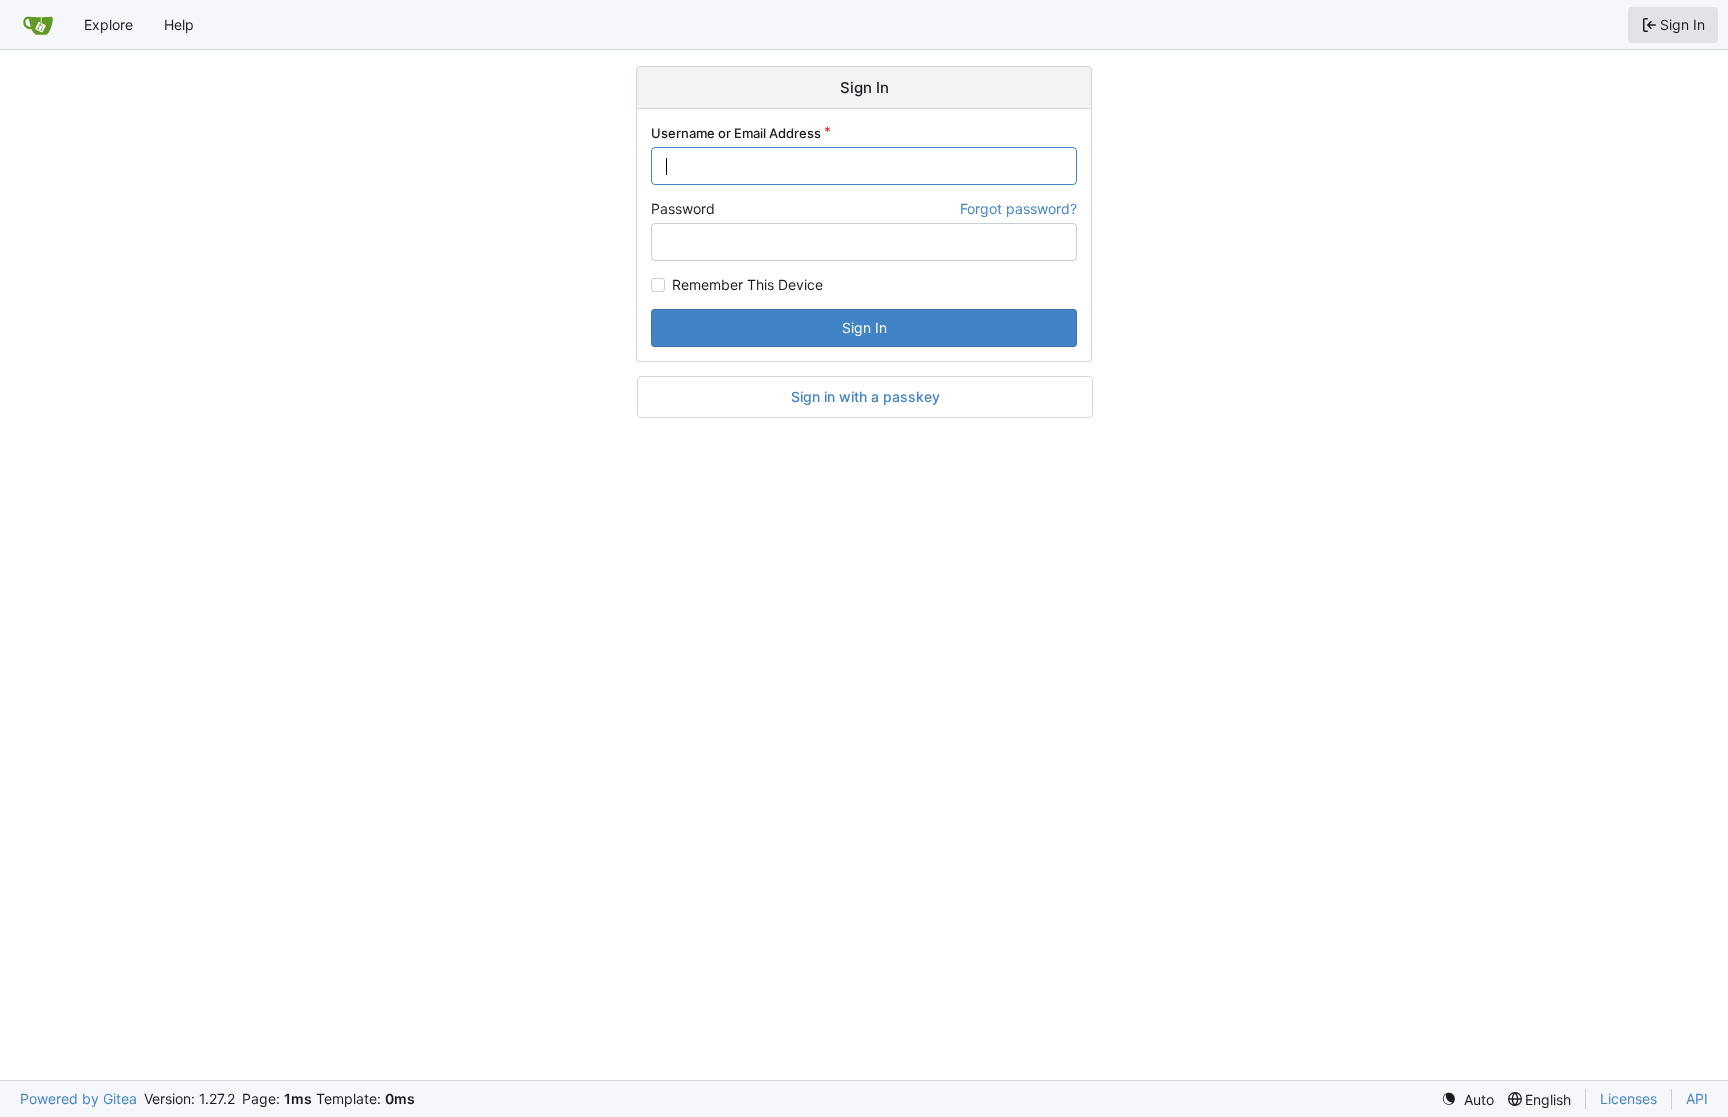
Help (179, 24)
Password (683, 208)
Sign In (864, 327)
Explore (108, 24)
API (1697, 1098)
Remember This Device (747, 285)
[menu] (1467, 1099)
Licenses (1628, 1098)
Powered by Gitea (78, 1098)
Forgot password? (1018, 208)
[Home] (38, 25)
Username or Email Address (736, 133)
